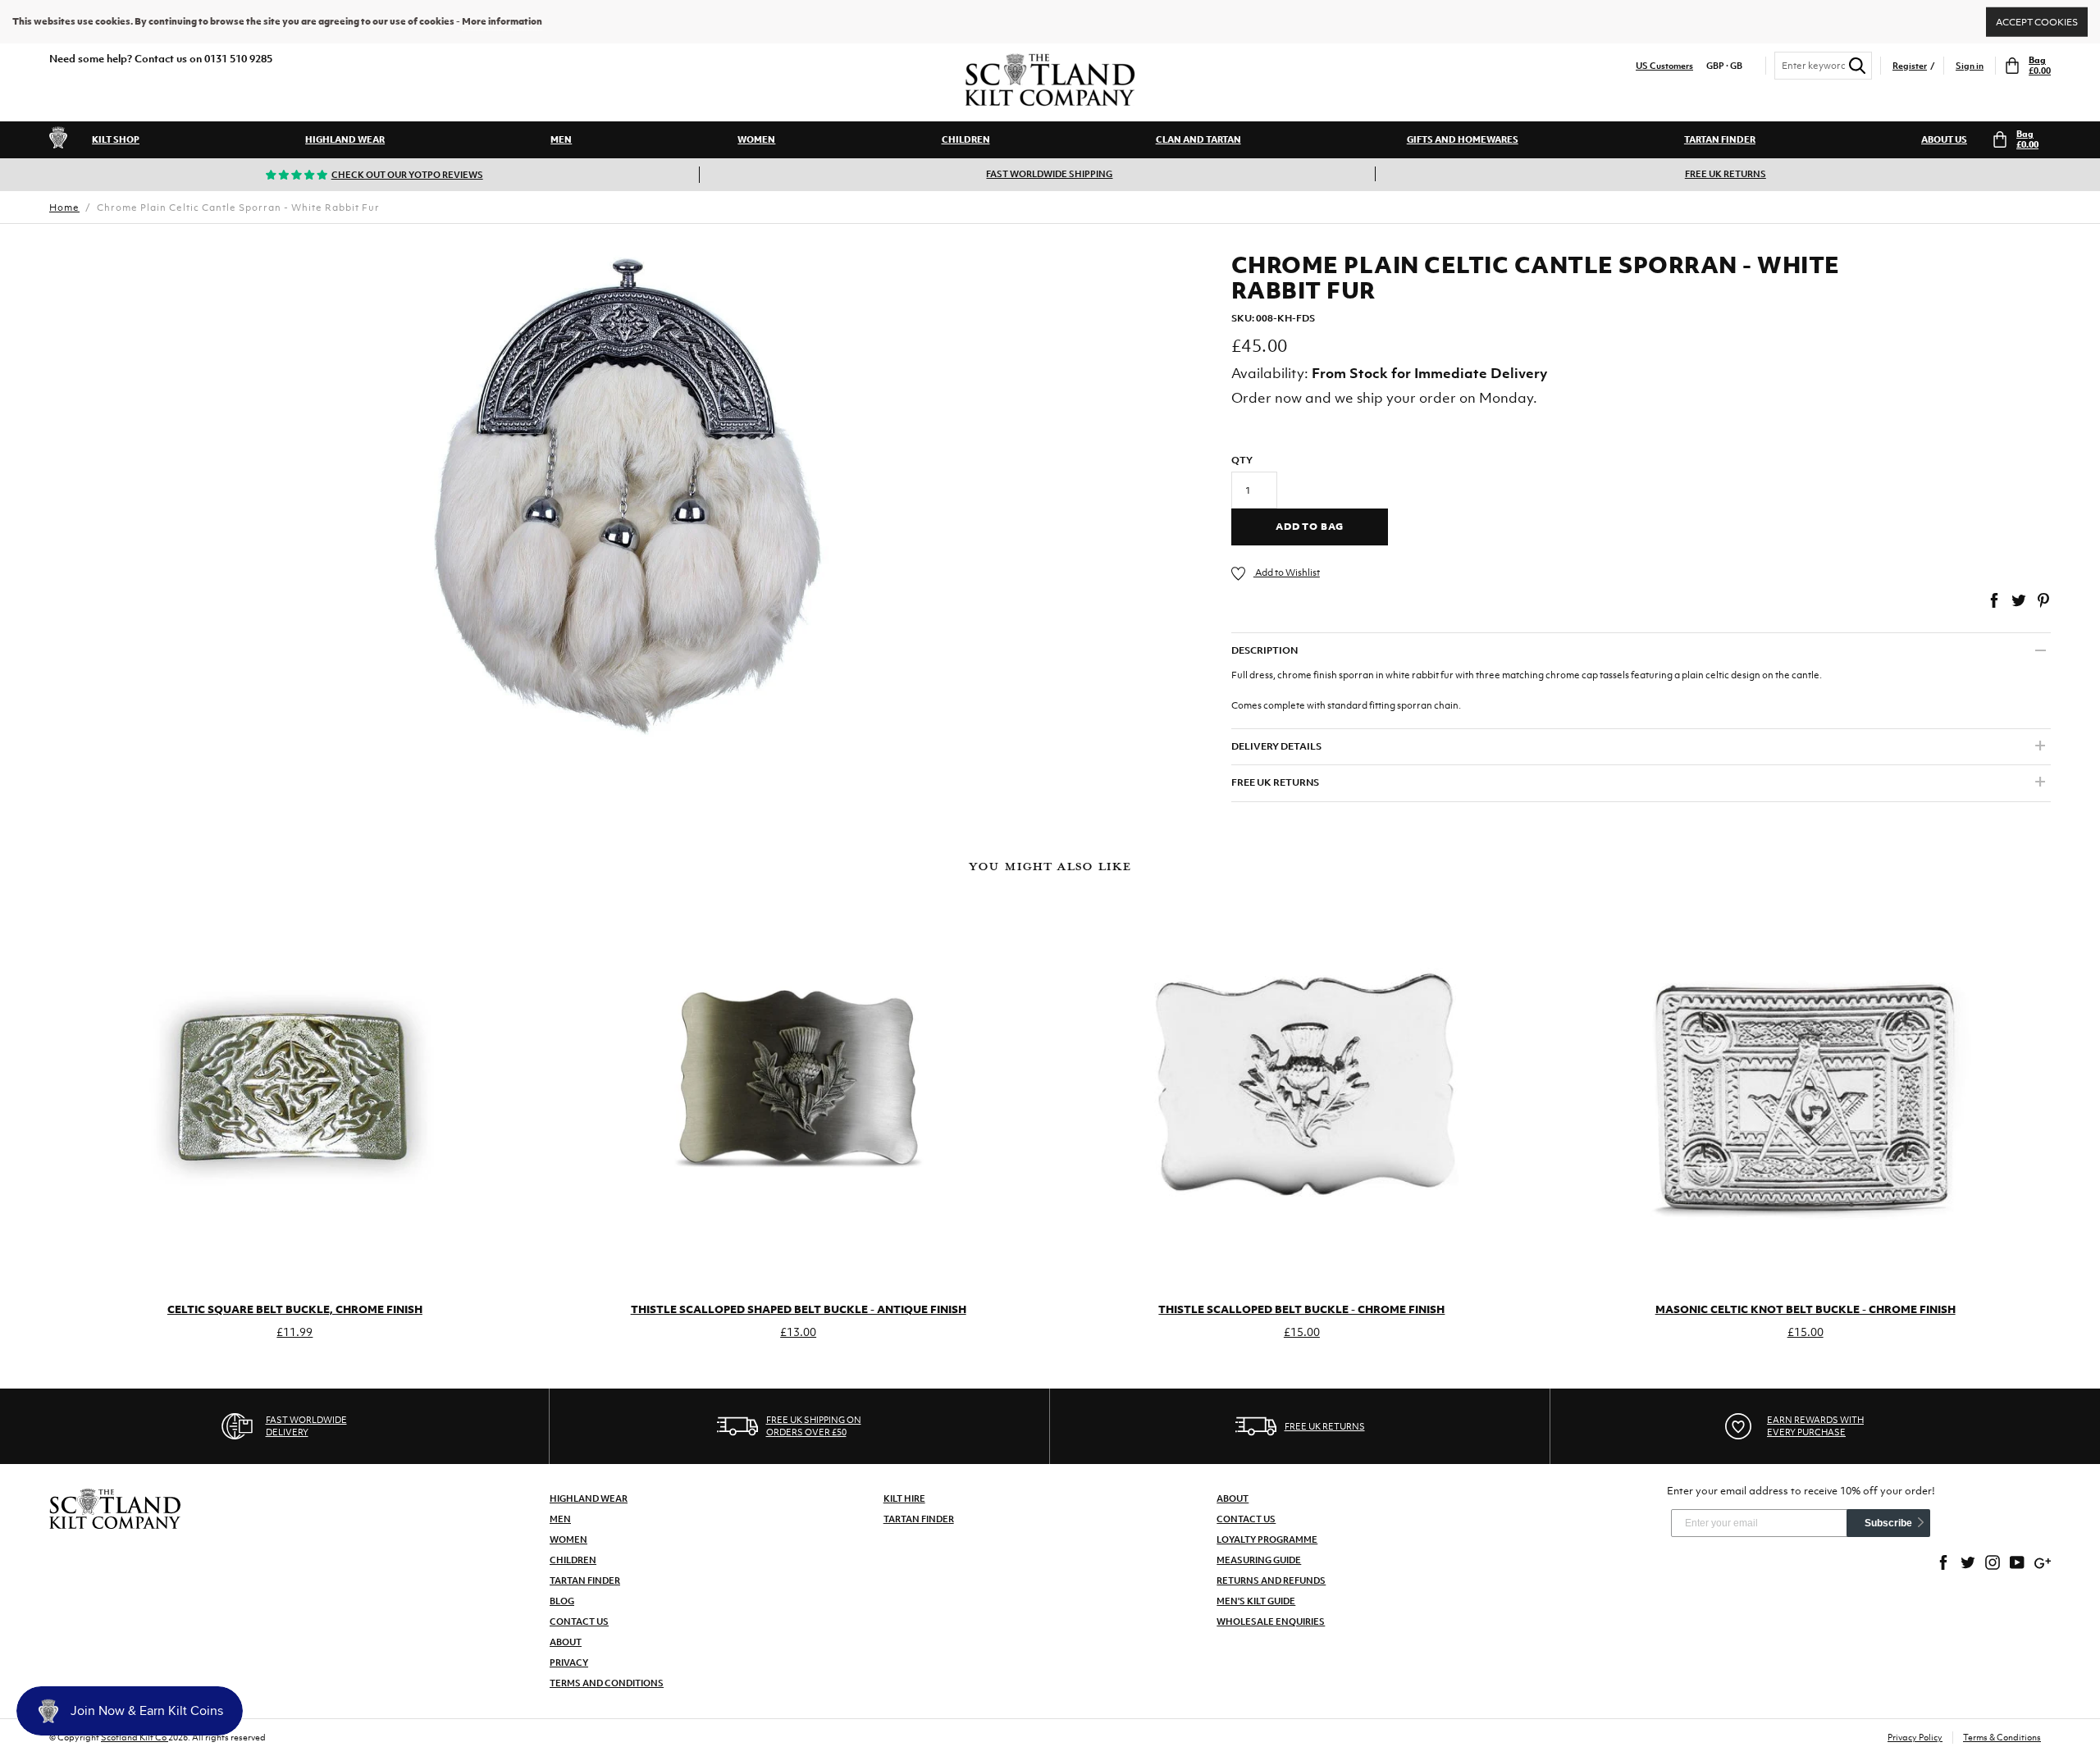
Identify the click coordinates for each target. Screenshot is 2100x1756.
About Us (1944, 139)
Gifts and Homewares (1463, 139)
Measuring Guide (1259, 1560)
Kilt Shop (116, 139)
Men (561, 139)
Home (64, 208)
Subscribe (1888, 1523)
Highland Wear (345, 139)
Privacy (569, 1662)
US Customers (1664, 66)
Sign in (1970, 66)
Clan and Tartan (1198, 139)
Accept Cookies (2037, 21)
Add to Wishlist (1287, 572)
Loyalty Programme (1267, 1539)
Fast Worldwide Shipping (1049, 174)
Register (1910, 66)
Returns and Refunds (1271, 1580)
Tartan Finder (1720, 139)
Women (756, 139)
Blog (562, 1601)
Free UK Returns (1726, 174)
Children (966, 139)
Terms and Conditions (607, 1683)
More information (502, 21)
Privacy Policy (1915, 1737)
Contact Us (579, 1621)
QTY (1242, 460)
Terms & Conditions (2002, 1737)
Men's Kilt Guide (1256, 1601)
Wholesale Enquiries (1271, 1621)
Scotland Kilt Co (135, 1737)
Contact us (1246, 1519)
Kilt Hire (904, 1498)
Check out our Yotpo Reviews (407, 175)
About (566, 1642)
